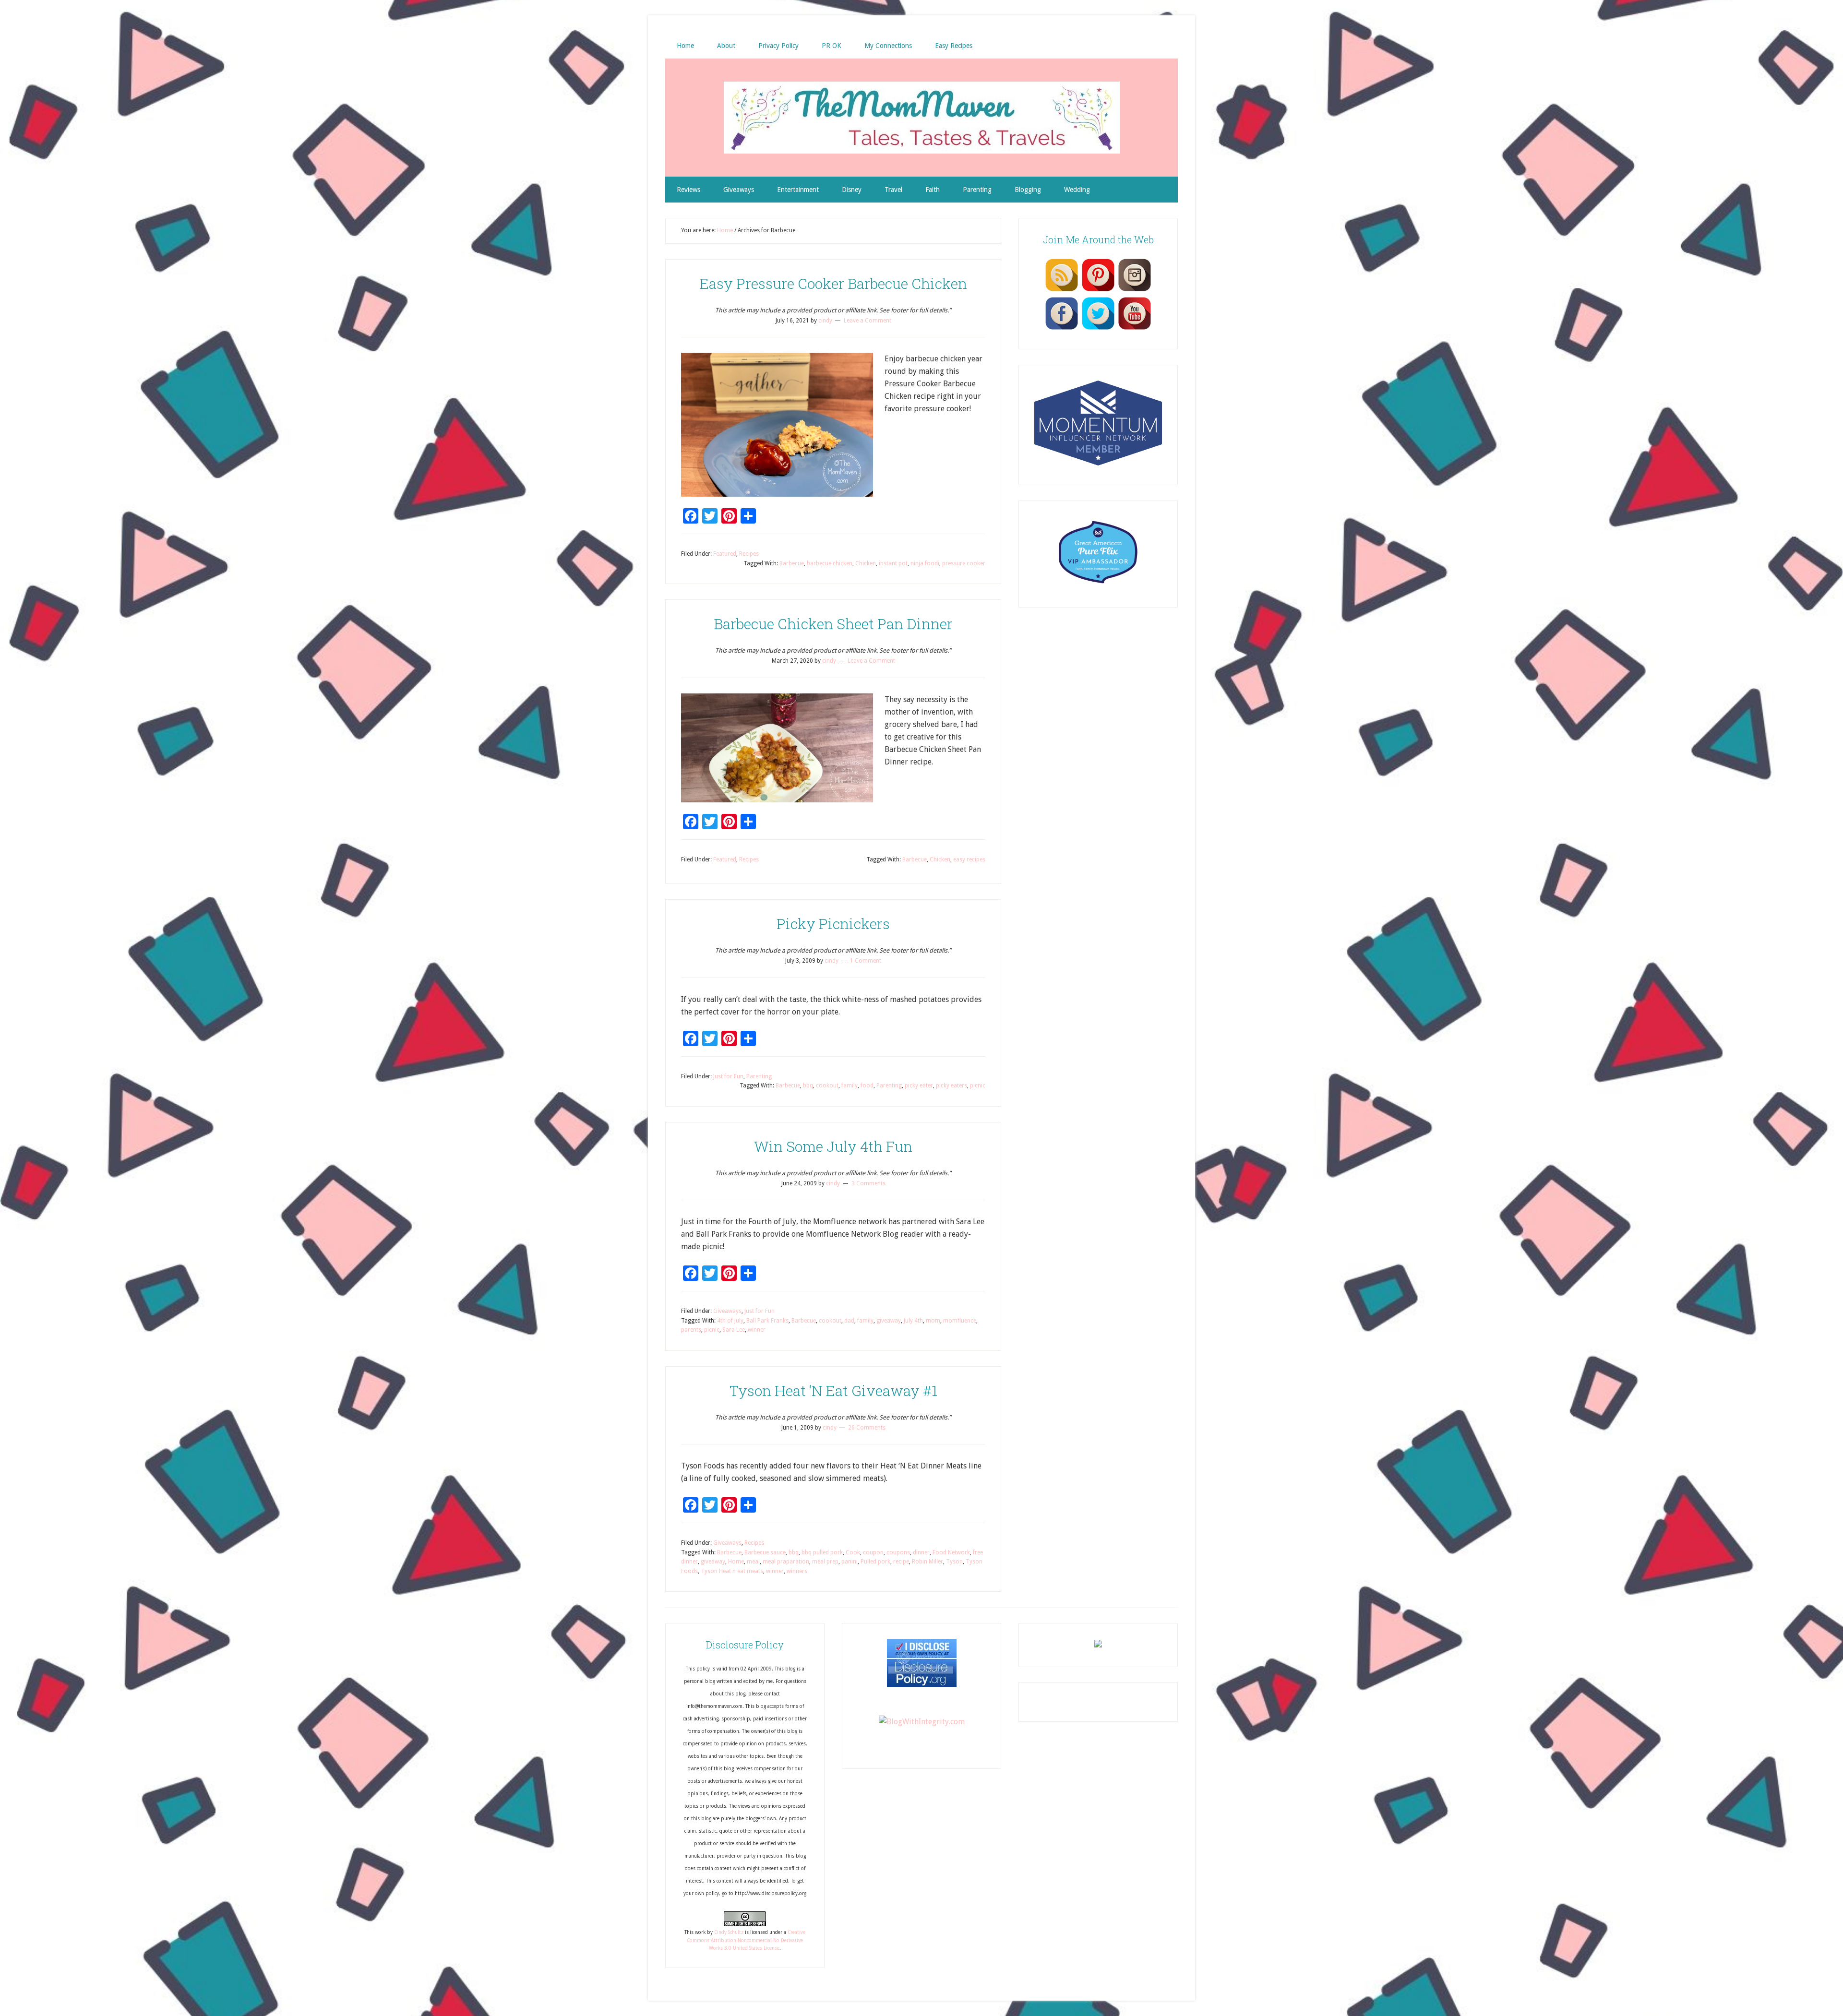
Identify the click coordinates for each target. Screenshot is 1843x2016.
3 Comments (868, 1183)
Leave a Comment (868, 321)
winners (797, 1571)
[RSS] (1062, 291)
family (850, 1086)
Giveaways (727, 1311)
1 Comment (866, 961)
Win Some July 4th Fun (833, 1146)
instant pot (893, 563)
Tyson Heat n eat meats (732, 1571)
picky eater (919, 1086)
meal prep (825, 1562)
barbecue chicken (830, 563)
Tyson (954, 1562)
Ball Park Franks (767, 1321)
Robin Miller (927, 1562)
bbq (808, 1086)
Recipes (749, 554)
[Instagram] (1135, 291)
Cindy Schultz (729, 1932)
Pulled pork (875, 1562)
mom (933, 1321)
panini (850, 1562)
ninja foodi (925, 563)
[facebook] (1062, 329)
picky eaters (951, 1086)
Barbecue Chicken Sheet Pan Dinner (833, 624)
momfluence (960, 1321)
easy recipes (969, 859)
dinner (921, 1552)
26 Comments (867, 1428)
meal (753, 1562)
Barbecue (792, 563)
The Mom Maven (921, 118)
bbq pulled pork (822, 1552)
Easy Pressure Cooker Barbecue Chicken (833, 283)
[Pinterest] (1098, 291)
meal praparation (786, 1562)
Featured (725, 554)
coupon (873, 1552)
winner (757, 1330)
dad (849, 1321)
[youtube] (1135, 329)
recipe (901, 1562)
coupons (898, 1552)
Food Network (951, 1552)
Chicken (866, 563)
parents (691, 1330)
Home (736, 1562)
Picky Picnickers (833, 924)
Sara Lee (734, 1330)
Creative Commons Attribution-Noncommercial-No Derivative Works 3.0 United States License (746, 1940)
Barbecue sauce (765, 1552)
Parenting (759, 1076)
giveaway (889, 1321)
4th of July (730, 1321)
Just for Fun (728, 1076)
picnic (978, 1086)
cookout (827, 1086)
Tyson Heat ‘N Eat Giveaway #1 (833, 1390)
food (867, 1086)
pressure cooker (964, 563)
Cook (853, 1552)
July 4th (913, 1321)
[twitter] (1098, 329)
